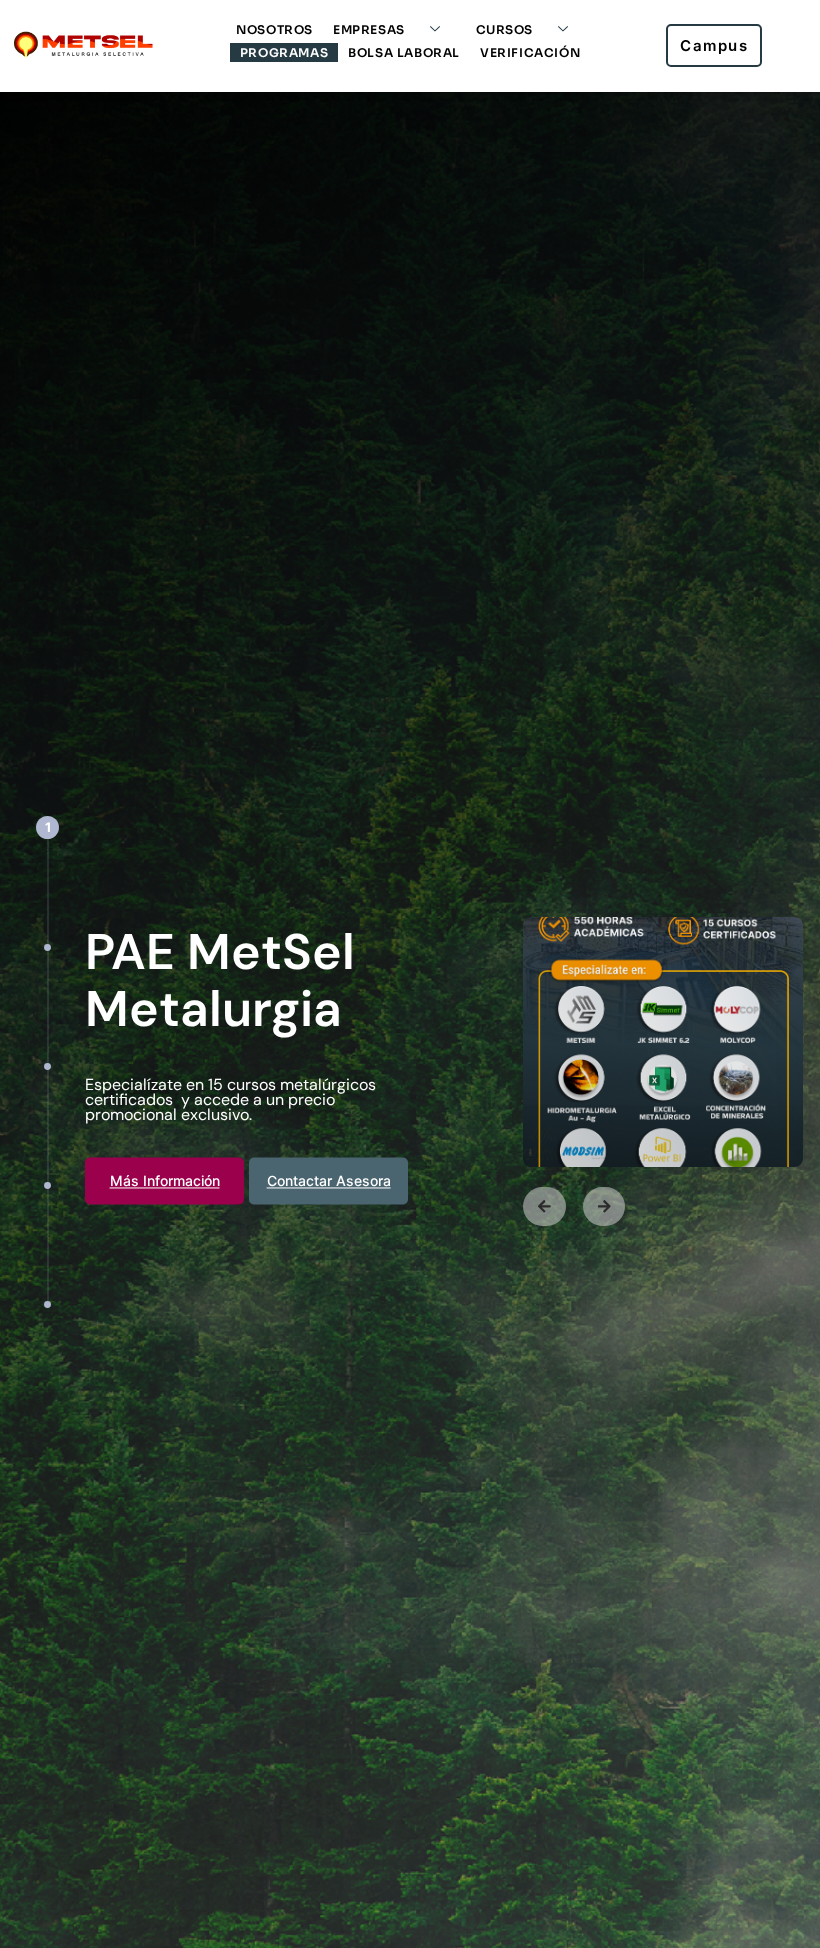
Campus (714, 45)
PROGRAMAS (284, 52)
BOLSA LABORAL (404, 52)
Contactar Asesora (329, 1180)
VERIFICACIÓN (530, 52)
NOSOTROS (274, 29)
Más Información (165, 1180)
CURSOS (505, 29)
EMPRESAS (369, 29)
